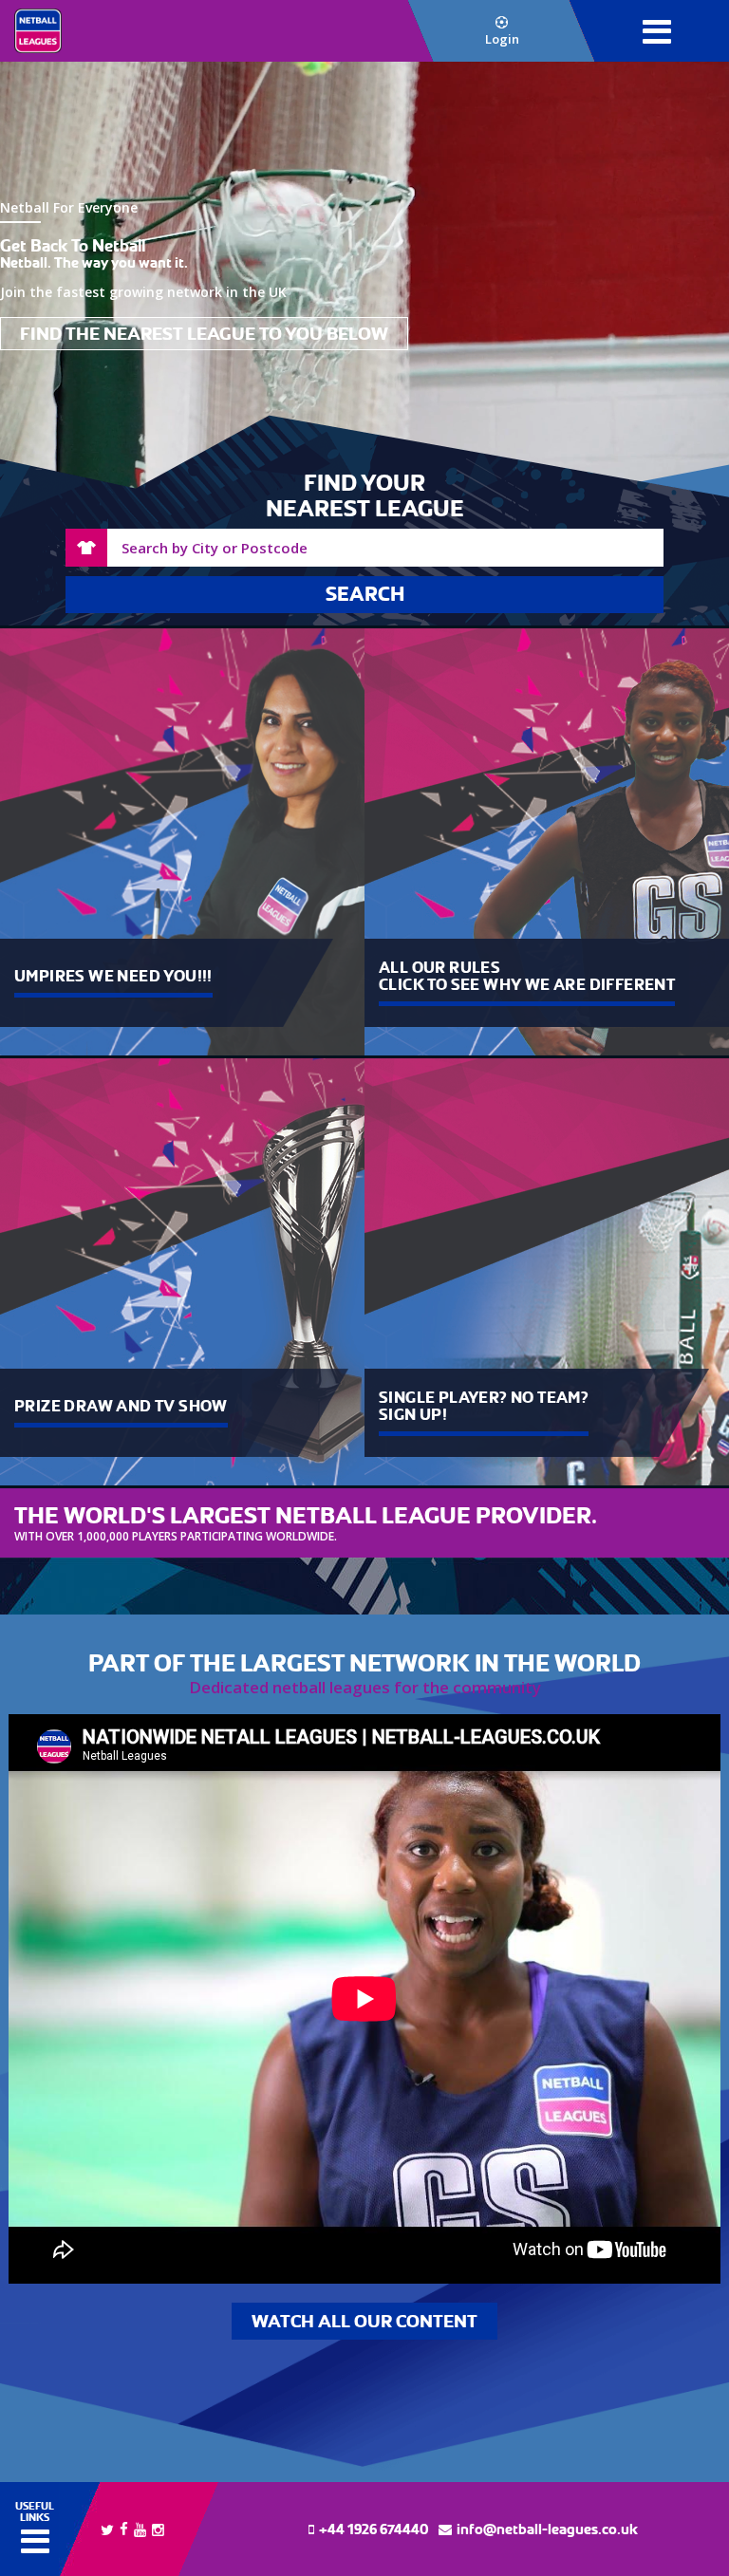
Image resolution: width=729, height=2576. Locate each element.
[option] (364, 275)
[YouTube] (140, 2528)
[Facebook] (124, 2527)
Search (365, 594)
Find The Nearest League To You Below (204, 334)
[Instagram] (158, 2528)
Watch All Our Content (364, 2321)
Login (502, 39)
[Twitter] (107, 2529)
